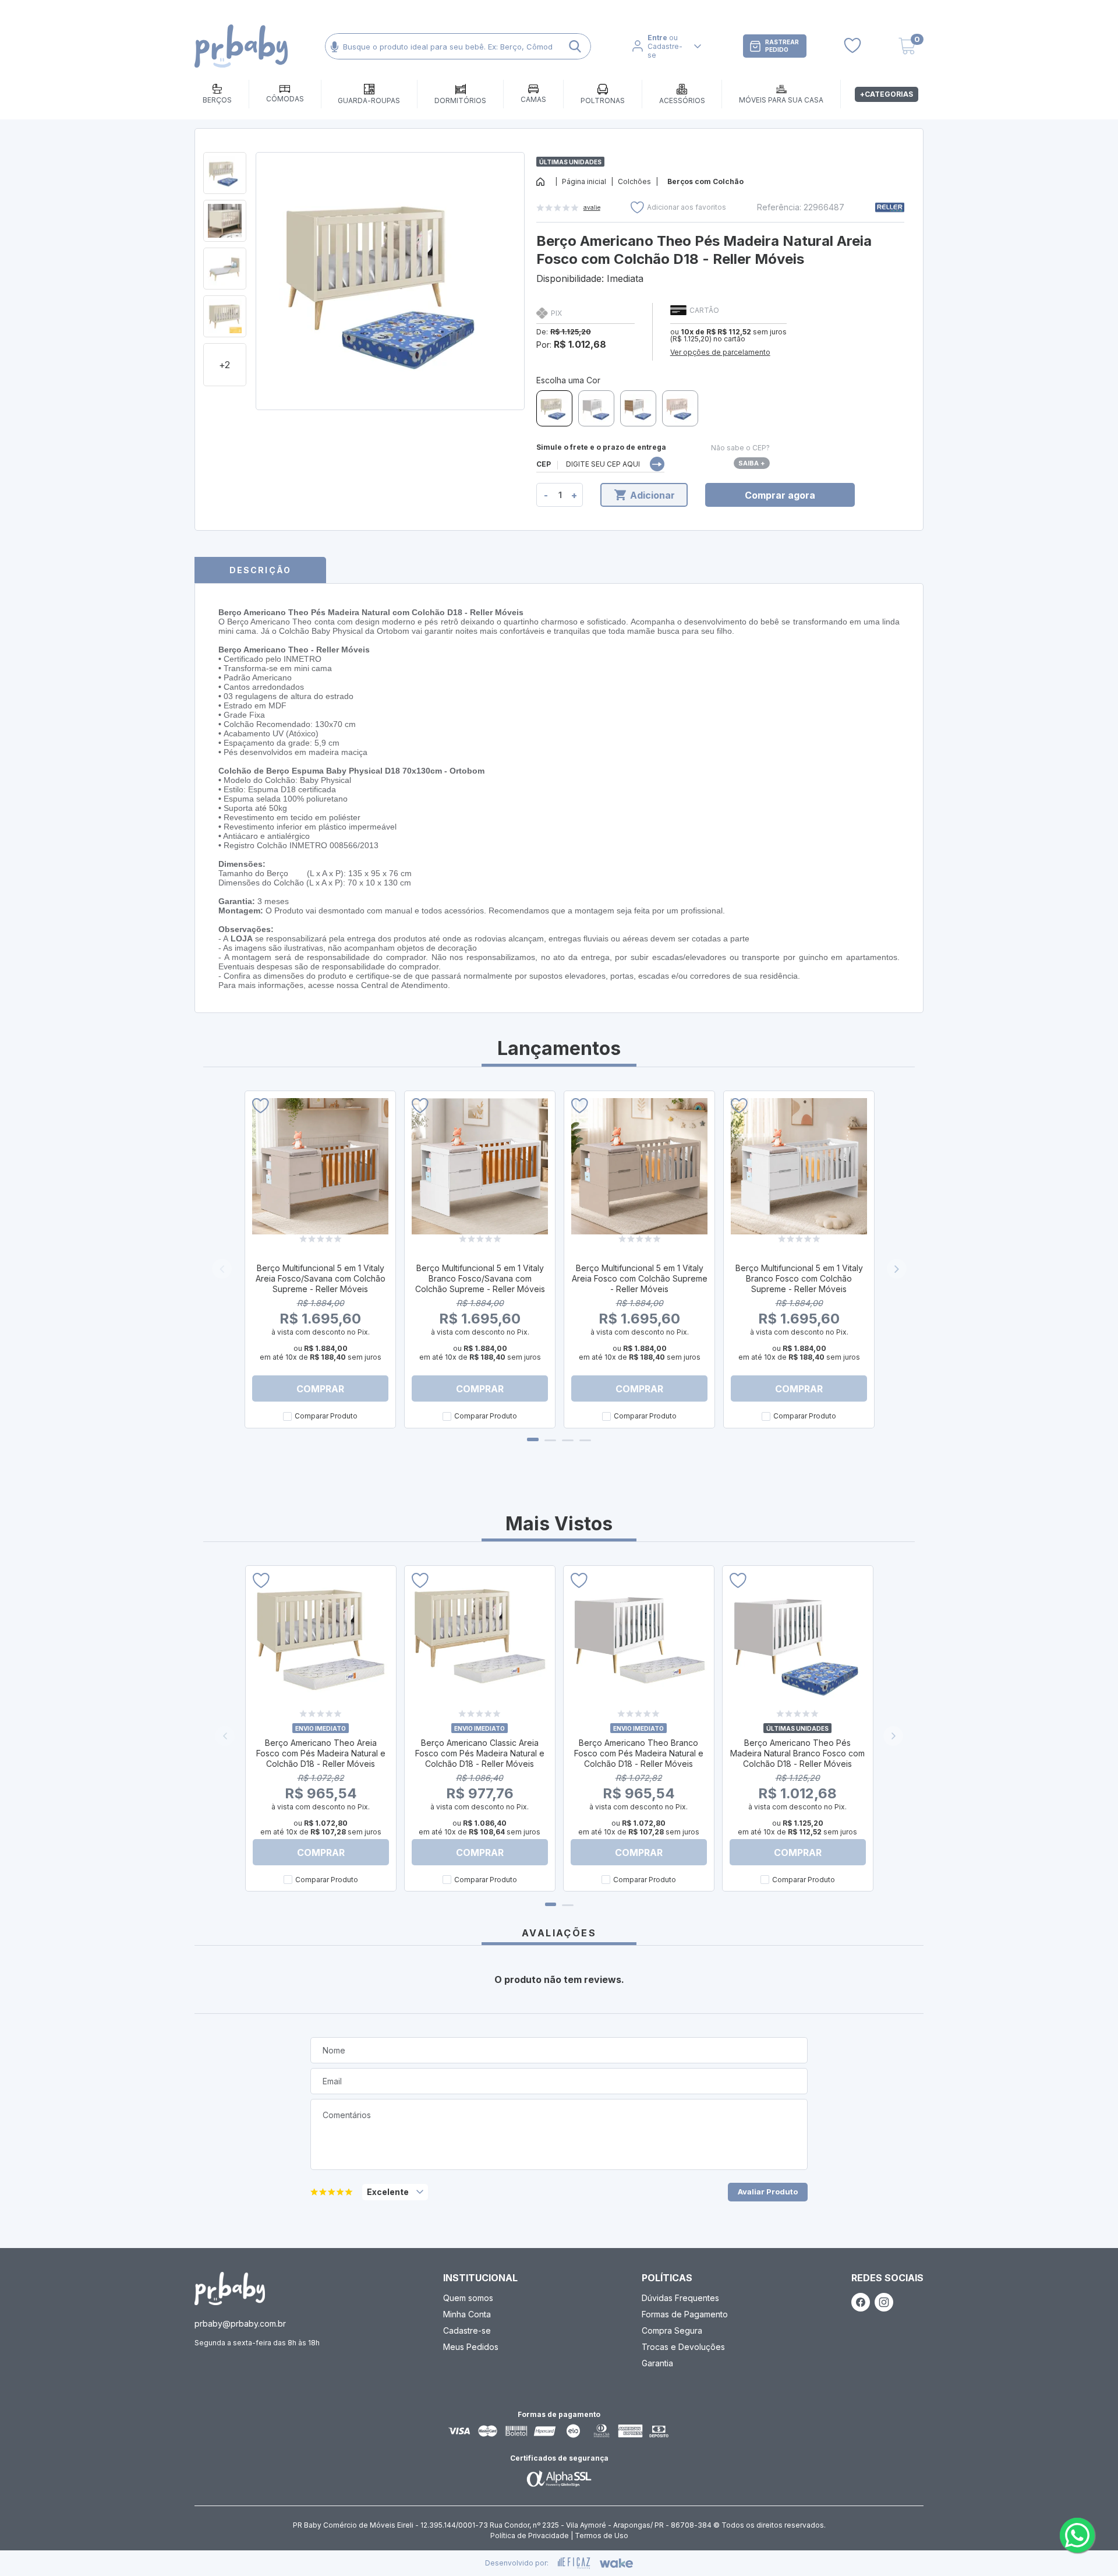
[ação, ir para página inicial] (230, 2289)
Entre (657, 38)
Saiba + (752, 463)
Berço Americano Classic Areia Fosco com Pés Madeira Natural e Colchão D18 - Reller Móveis (480, 1753)
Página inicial (584, 181)
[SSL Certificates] (559, 2478)
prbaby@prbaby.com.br (240, 2323)
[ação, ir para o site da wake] (616, 2563)
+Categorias (887, 94)
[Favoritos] (852, 46)
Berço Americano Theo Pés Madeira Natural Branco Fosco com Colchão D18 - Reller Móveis (797, 1753)
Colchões (634, 181)
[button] (893, 1736)
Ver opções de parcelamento (720, 352)
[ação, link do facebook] (861, 2302)
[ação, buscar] (575, 46)
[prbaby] (241, 46)
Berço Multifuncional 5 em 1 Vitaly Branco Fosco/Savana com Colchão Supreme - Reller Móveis (480, 1278)
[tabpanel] (320, 1259)
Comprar (320, 1389)
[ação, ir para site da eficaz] (574, 2563)
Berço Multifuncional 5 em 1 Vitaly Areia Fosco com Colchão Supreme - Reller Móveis (640, 1278)
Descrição (260, 570)
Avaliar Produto (768, 2192)
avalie (592, 207)
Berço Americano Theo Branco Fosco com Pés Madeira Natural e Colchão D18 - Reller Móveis (639, 1753)
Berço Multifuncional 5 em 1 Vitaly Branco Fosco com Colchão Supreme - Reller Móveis (799, 1278)
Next (897, 1269)
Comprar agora (780, 495)
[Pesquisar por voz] (335, 46)
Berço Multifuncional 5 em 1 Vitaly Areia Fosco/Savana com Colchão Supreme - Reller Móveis (321, 1278)
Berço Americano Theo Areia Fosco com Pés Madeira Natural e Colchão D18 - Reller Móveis (321, 1753)
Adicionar (652, 495)
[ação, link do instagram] (884, 2302)
